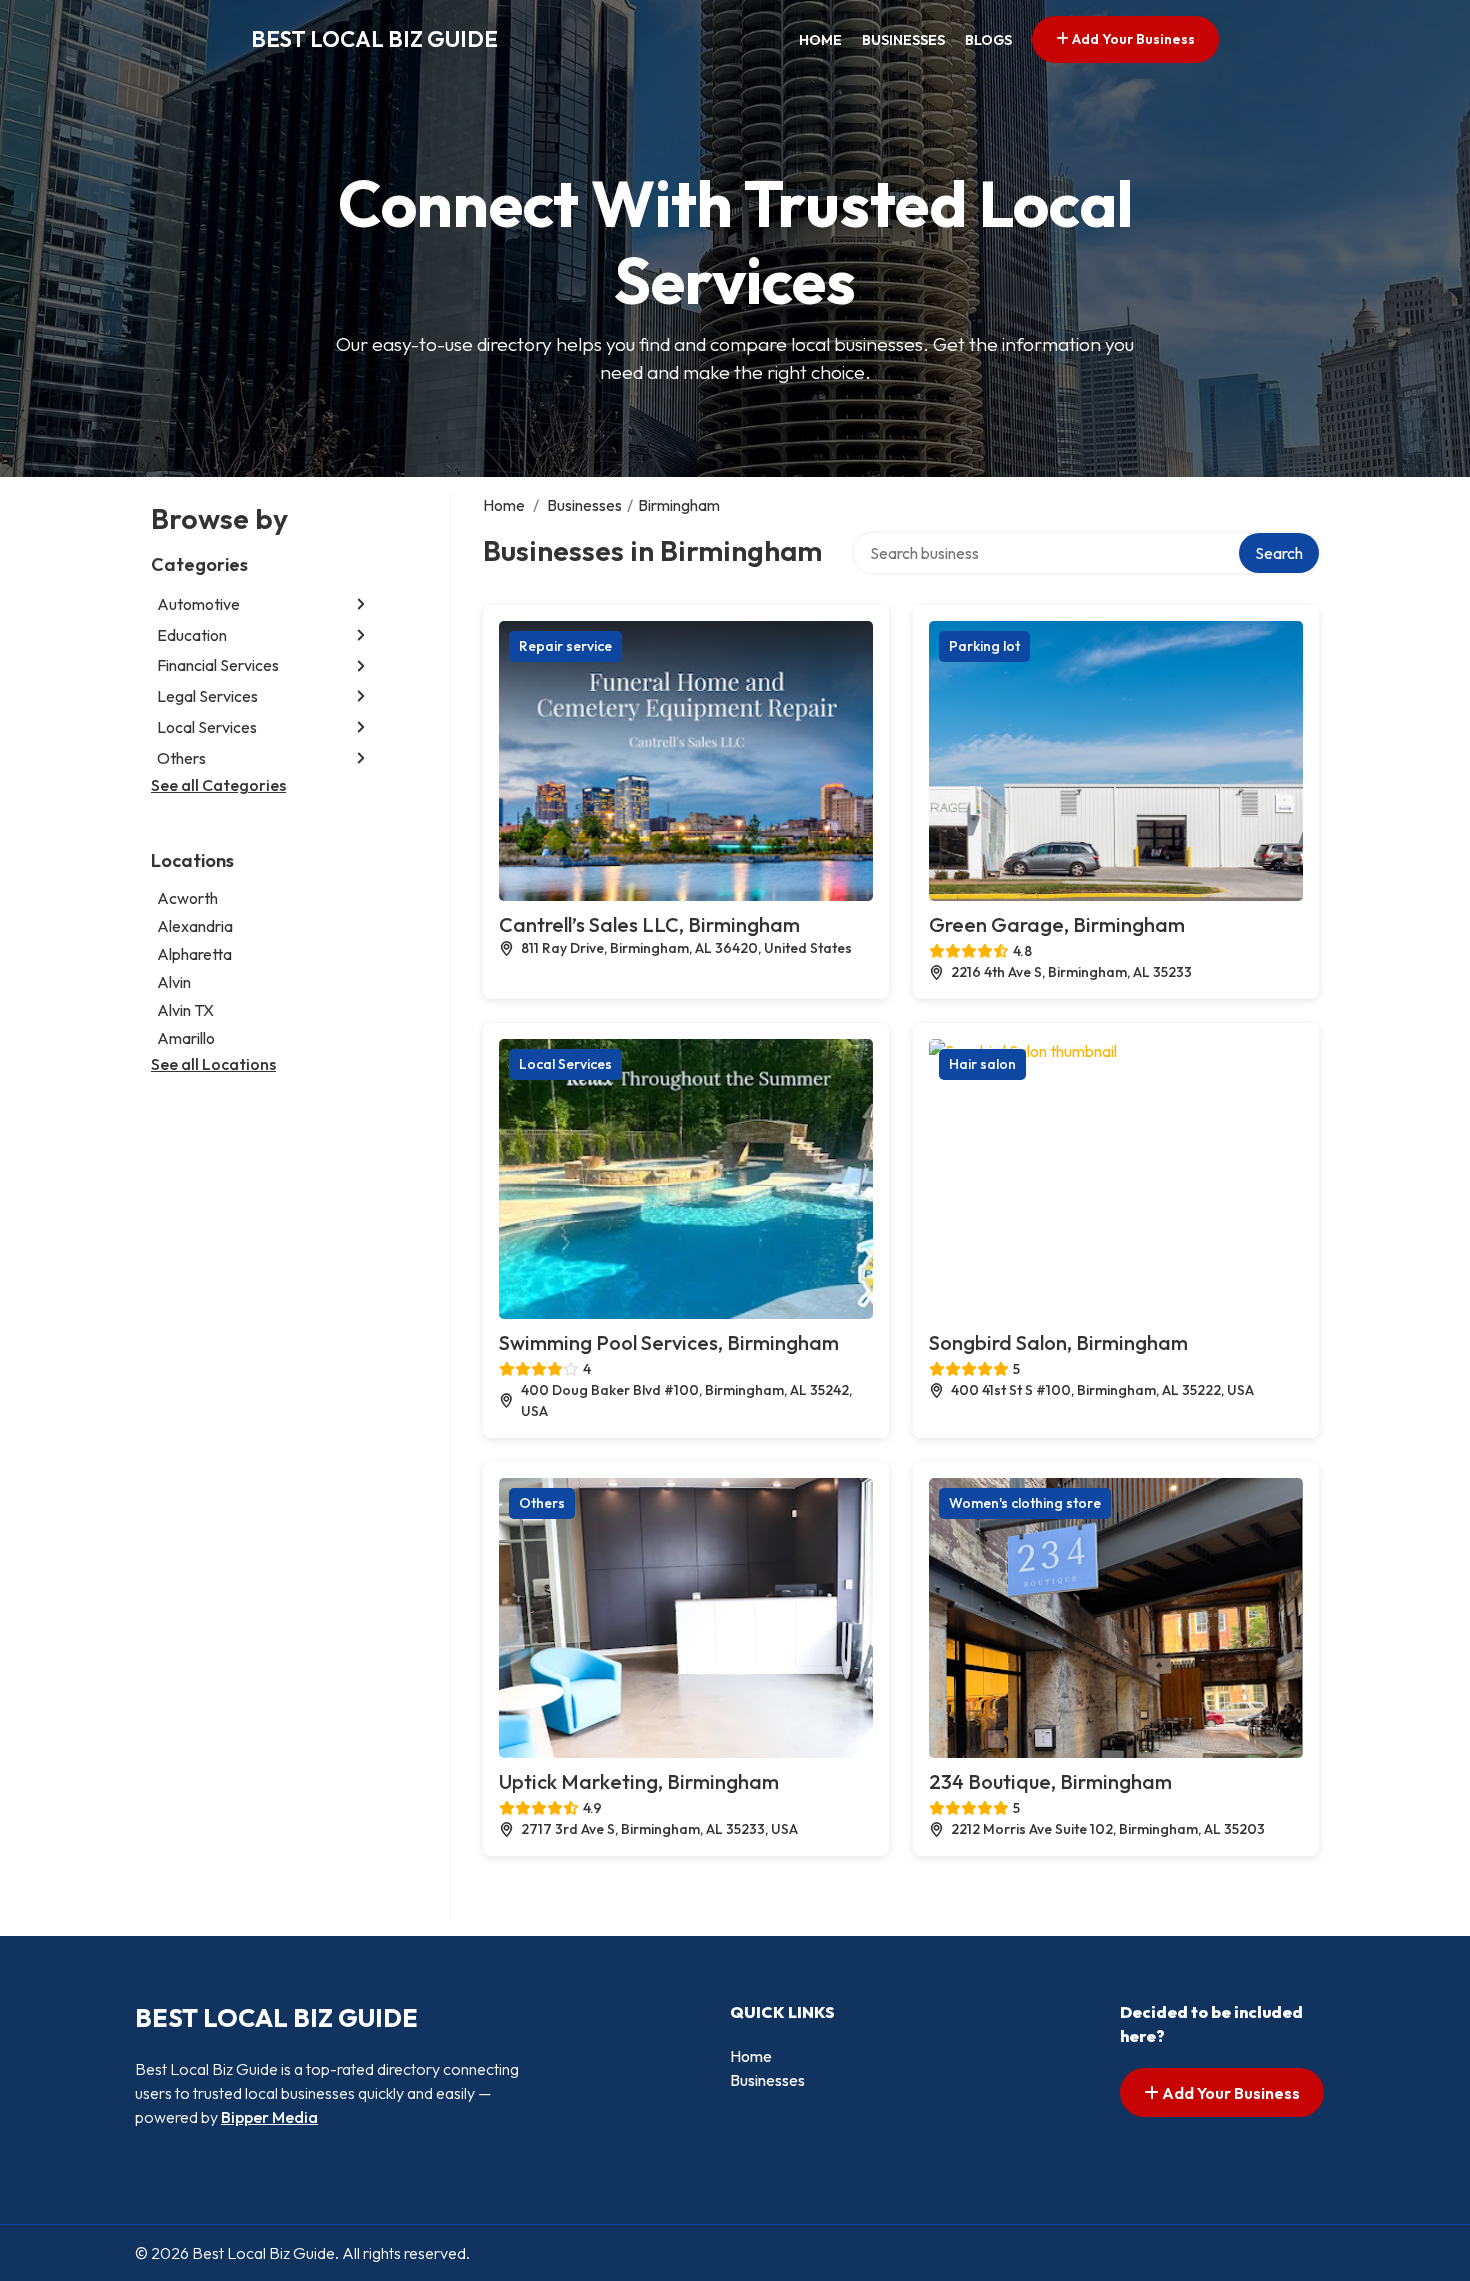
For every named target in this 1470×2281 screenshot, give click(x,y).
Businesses (903, 40)
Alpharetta (194, 954)
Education (192, 635)
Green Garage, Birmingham (1057, 924)
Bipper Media (269, 2117)
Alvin (174, 982)
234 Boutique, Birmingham (1050, 1781)
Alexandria (195, 926)
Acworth (187, 898)
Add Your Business (1132, 39)
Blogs (988, 40)
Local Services (207, 727)
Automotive (198, 604)
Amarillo (186, 1038)
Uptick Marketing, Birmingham (639, 1781)
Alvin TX (185, 1010)
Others (181, 758)
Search (1279, 553)
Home (820, 40)
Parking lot (984, 646)
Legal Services (207, 696)
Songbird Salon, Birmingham (1058, 1342)
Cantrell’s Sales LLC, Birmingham (649, 924)
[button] (361, 604)
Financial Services (218, 666)
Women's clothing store (1025, 1503)
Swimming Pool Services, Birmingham (669, 1342)
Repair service (565, 646)
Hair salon (982, 1064)
